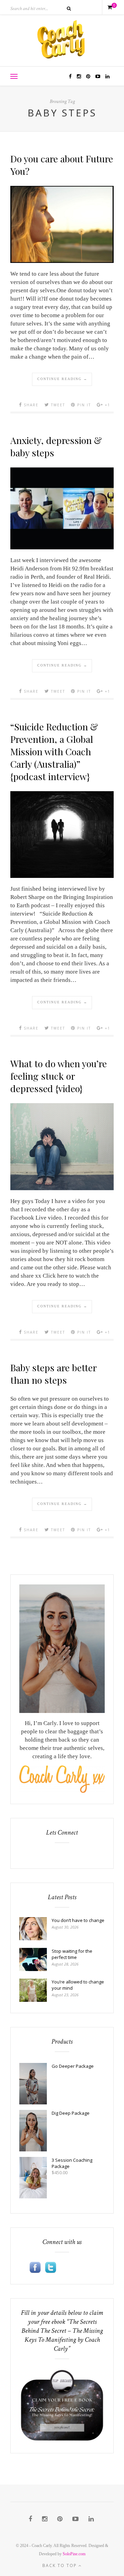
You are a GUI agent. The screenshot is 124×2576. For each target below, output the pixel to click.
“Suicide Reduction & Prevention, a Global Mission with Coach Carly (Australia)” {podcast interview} (54, 751)
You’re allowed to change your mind (78, 1985)
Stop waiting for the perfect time (72, 1954)
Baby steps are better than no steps (53, 1374)
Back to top (60, 2565)
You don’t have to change (78, 1920)
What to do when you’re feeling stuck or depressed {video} (59, 1076)
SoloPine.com (74, 2554)
